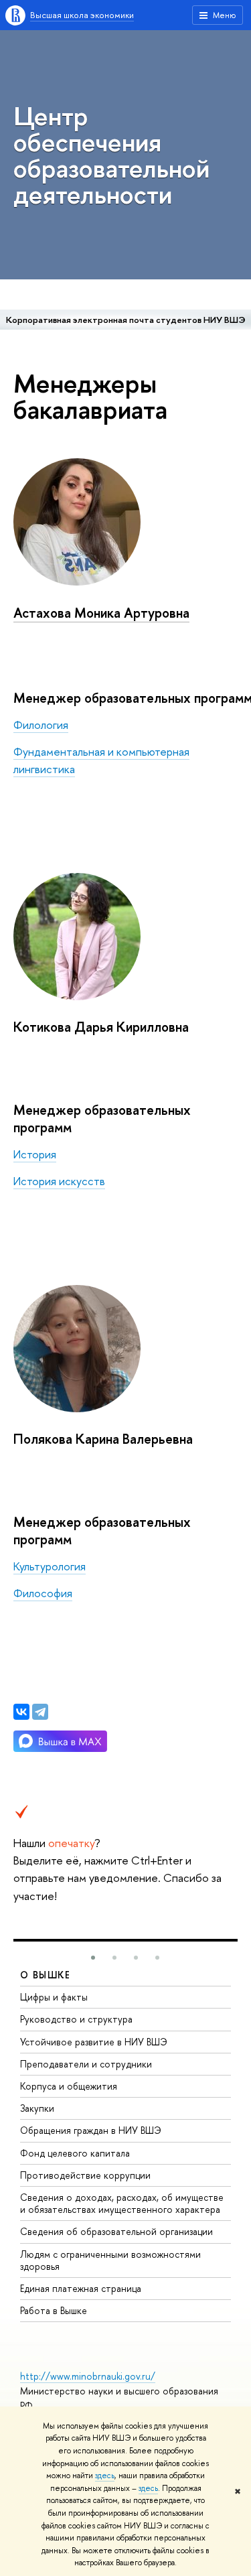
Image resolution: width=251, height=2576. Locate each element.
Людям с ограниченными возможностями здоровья (110, 2260)
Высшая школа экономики (82, 15)
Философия (43, 1593)
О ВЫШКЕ (46, 1975)
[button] (93, 1958)
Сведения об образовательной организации (116, 2231)
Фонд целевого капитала (75, 2153)
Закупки (37, 2108)
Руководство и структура (76, 2019)
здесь (105, 2476)
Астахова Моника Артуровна (101, 613)
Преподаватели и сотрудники (86, 2064)
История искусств (59, 1181)
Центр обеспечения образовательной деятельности (111, 155)
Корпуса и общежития (69, 2086)
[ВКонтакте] (21, 1712)
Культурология (50, 1566)
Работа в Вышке (54, 2310)
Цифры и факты (54, 1997)
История (35, 1154)
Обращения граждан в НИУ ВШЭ (91, 2130)
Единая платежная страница (81, 2288)
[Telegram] (40, 1712)
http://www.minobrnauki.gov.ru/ (88, 2376)
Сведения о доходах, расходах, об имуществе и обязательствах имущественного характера (122, 2203)
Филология (41, 725)
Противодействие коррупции (85, 2175)
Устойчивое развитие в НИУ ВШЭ (94, 2042)
